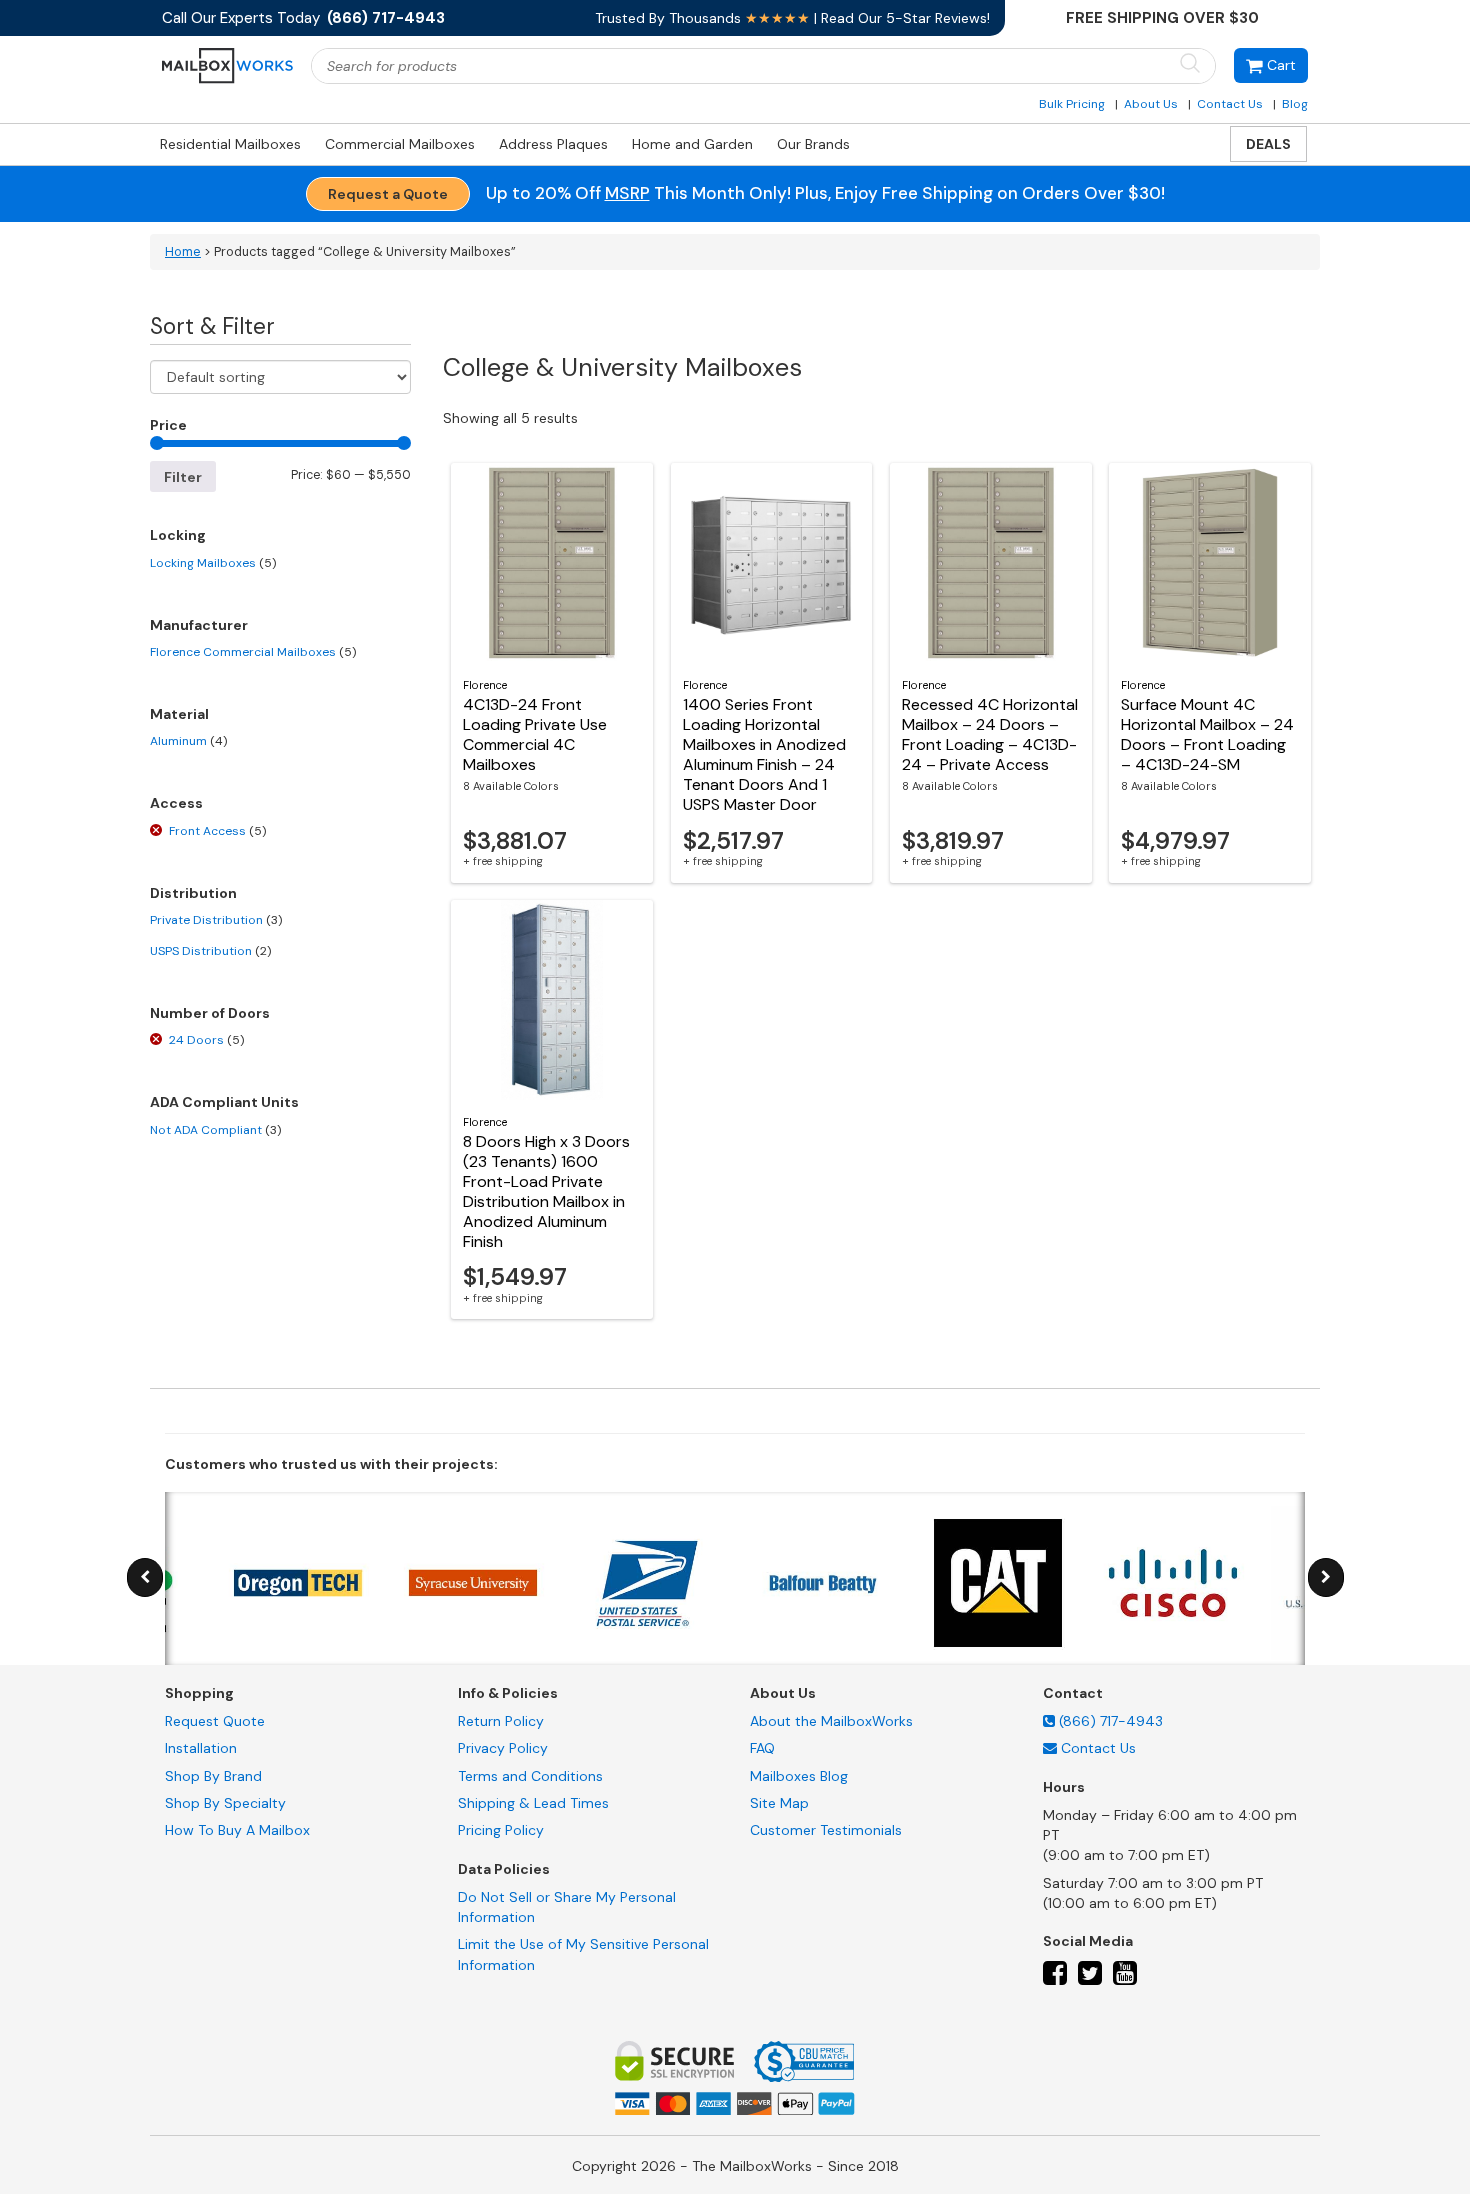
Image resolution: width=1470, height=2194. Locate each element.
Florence (485, 685)
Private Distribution (216, 920)
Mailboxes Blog (799, 1776)
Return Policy (501, 1721)
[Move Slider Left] (145, 1577)
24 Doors (206, 1040)
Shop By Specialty (225, 1803)
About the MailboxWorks (831, 1721)
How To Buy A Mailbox (237, 1830)
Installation (201, 1748)
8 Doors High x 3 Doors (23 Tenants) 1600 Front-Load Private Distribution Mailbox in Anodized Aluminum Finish (546, 1191)
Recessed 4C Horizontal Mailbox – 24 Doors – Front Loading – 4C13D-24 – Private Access (990, 734)
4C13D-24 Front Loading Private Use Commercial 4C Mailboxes (535, 734)
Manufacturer (199, 625)
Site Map (779, 1803)
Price (168, 425)
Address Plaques (553, 144)
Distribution (193, 893)
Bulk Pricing (1072, 104)
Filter (183, 477)
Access (176, 803)
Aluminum (188, 741)
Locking (178, 535)
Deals (1268, 144)
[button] (1271, 65)
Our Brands (813, 144)
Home (183, 252)
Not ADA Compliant (215, 1130)
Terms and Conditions (530, 1776)
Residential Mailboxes (230, 144)
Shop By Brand (213, 1776)
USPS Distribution (210, 951)
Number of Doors (210, 1013)
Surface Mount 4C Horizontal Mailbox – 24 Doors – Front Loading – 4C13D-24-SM (1207, 734)
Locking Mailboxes (213, 563)
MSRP (627, 193)
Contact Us (1230, 104)
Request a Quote (388, 194)
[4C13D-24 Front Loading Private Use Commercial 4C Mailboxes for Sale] (552, 563)
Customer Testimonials (826, 1830)
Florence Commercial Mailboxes (253, 652)
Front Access (217, 831)
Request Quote (215, 1721)
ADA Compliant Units (224, 1102)
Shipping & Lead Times (533, 1803)
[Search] (1190, 64)
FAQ (762, 1748)
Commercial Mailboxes (400, 144)
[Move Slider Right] (1326, 1577)
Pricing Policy (501, 1830)
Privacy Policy (503, 1748)
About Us (1151, 104)
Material (179, 714)
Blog (1295, 104)
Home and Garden (692, 144)
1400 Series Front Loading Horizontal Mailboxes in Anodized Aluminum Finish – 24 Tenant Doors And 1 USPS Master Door (764, 754)
